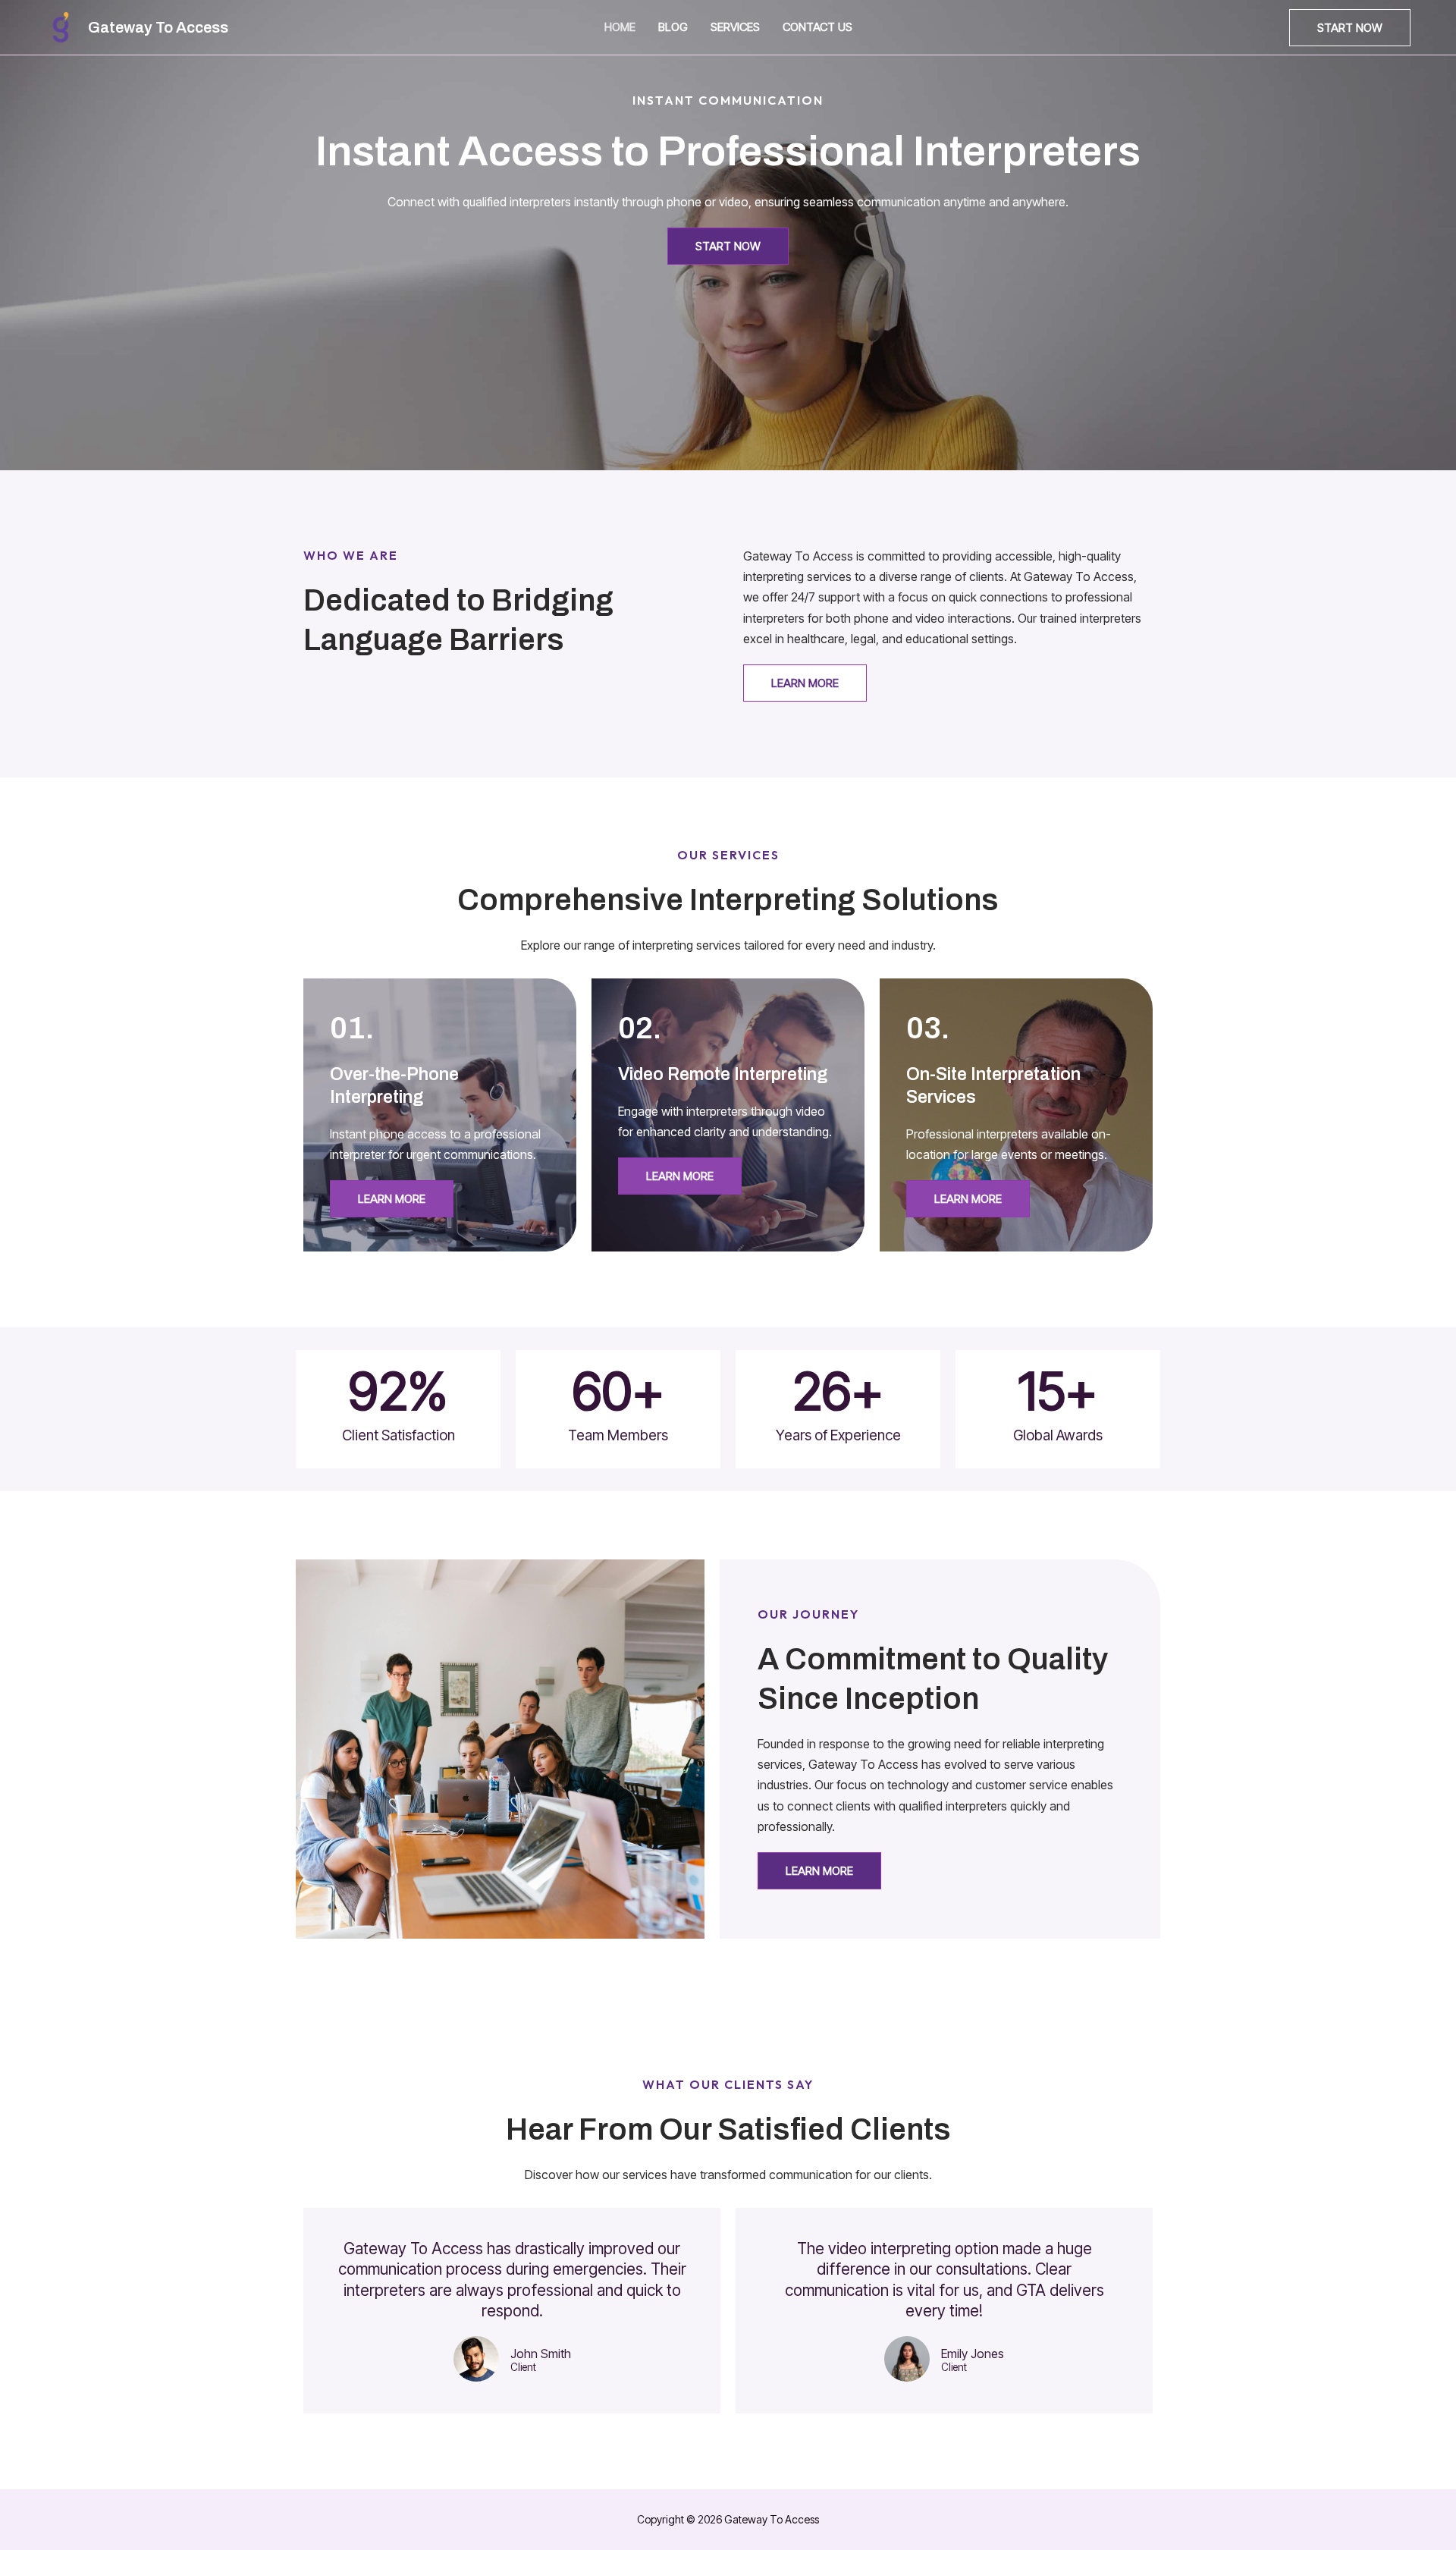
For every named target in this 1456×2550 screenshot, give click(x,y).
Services (735, 27)
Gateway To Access (158, 27)
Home (620, 27)
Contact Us (817, 27)
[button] (1350, 28)
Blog (673, 27)
